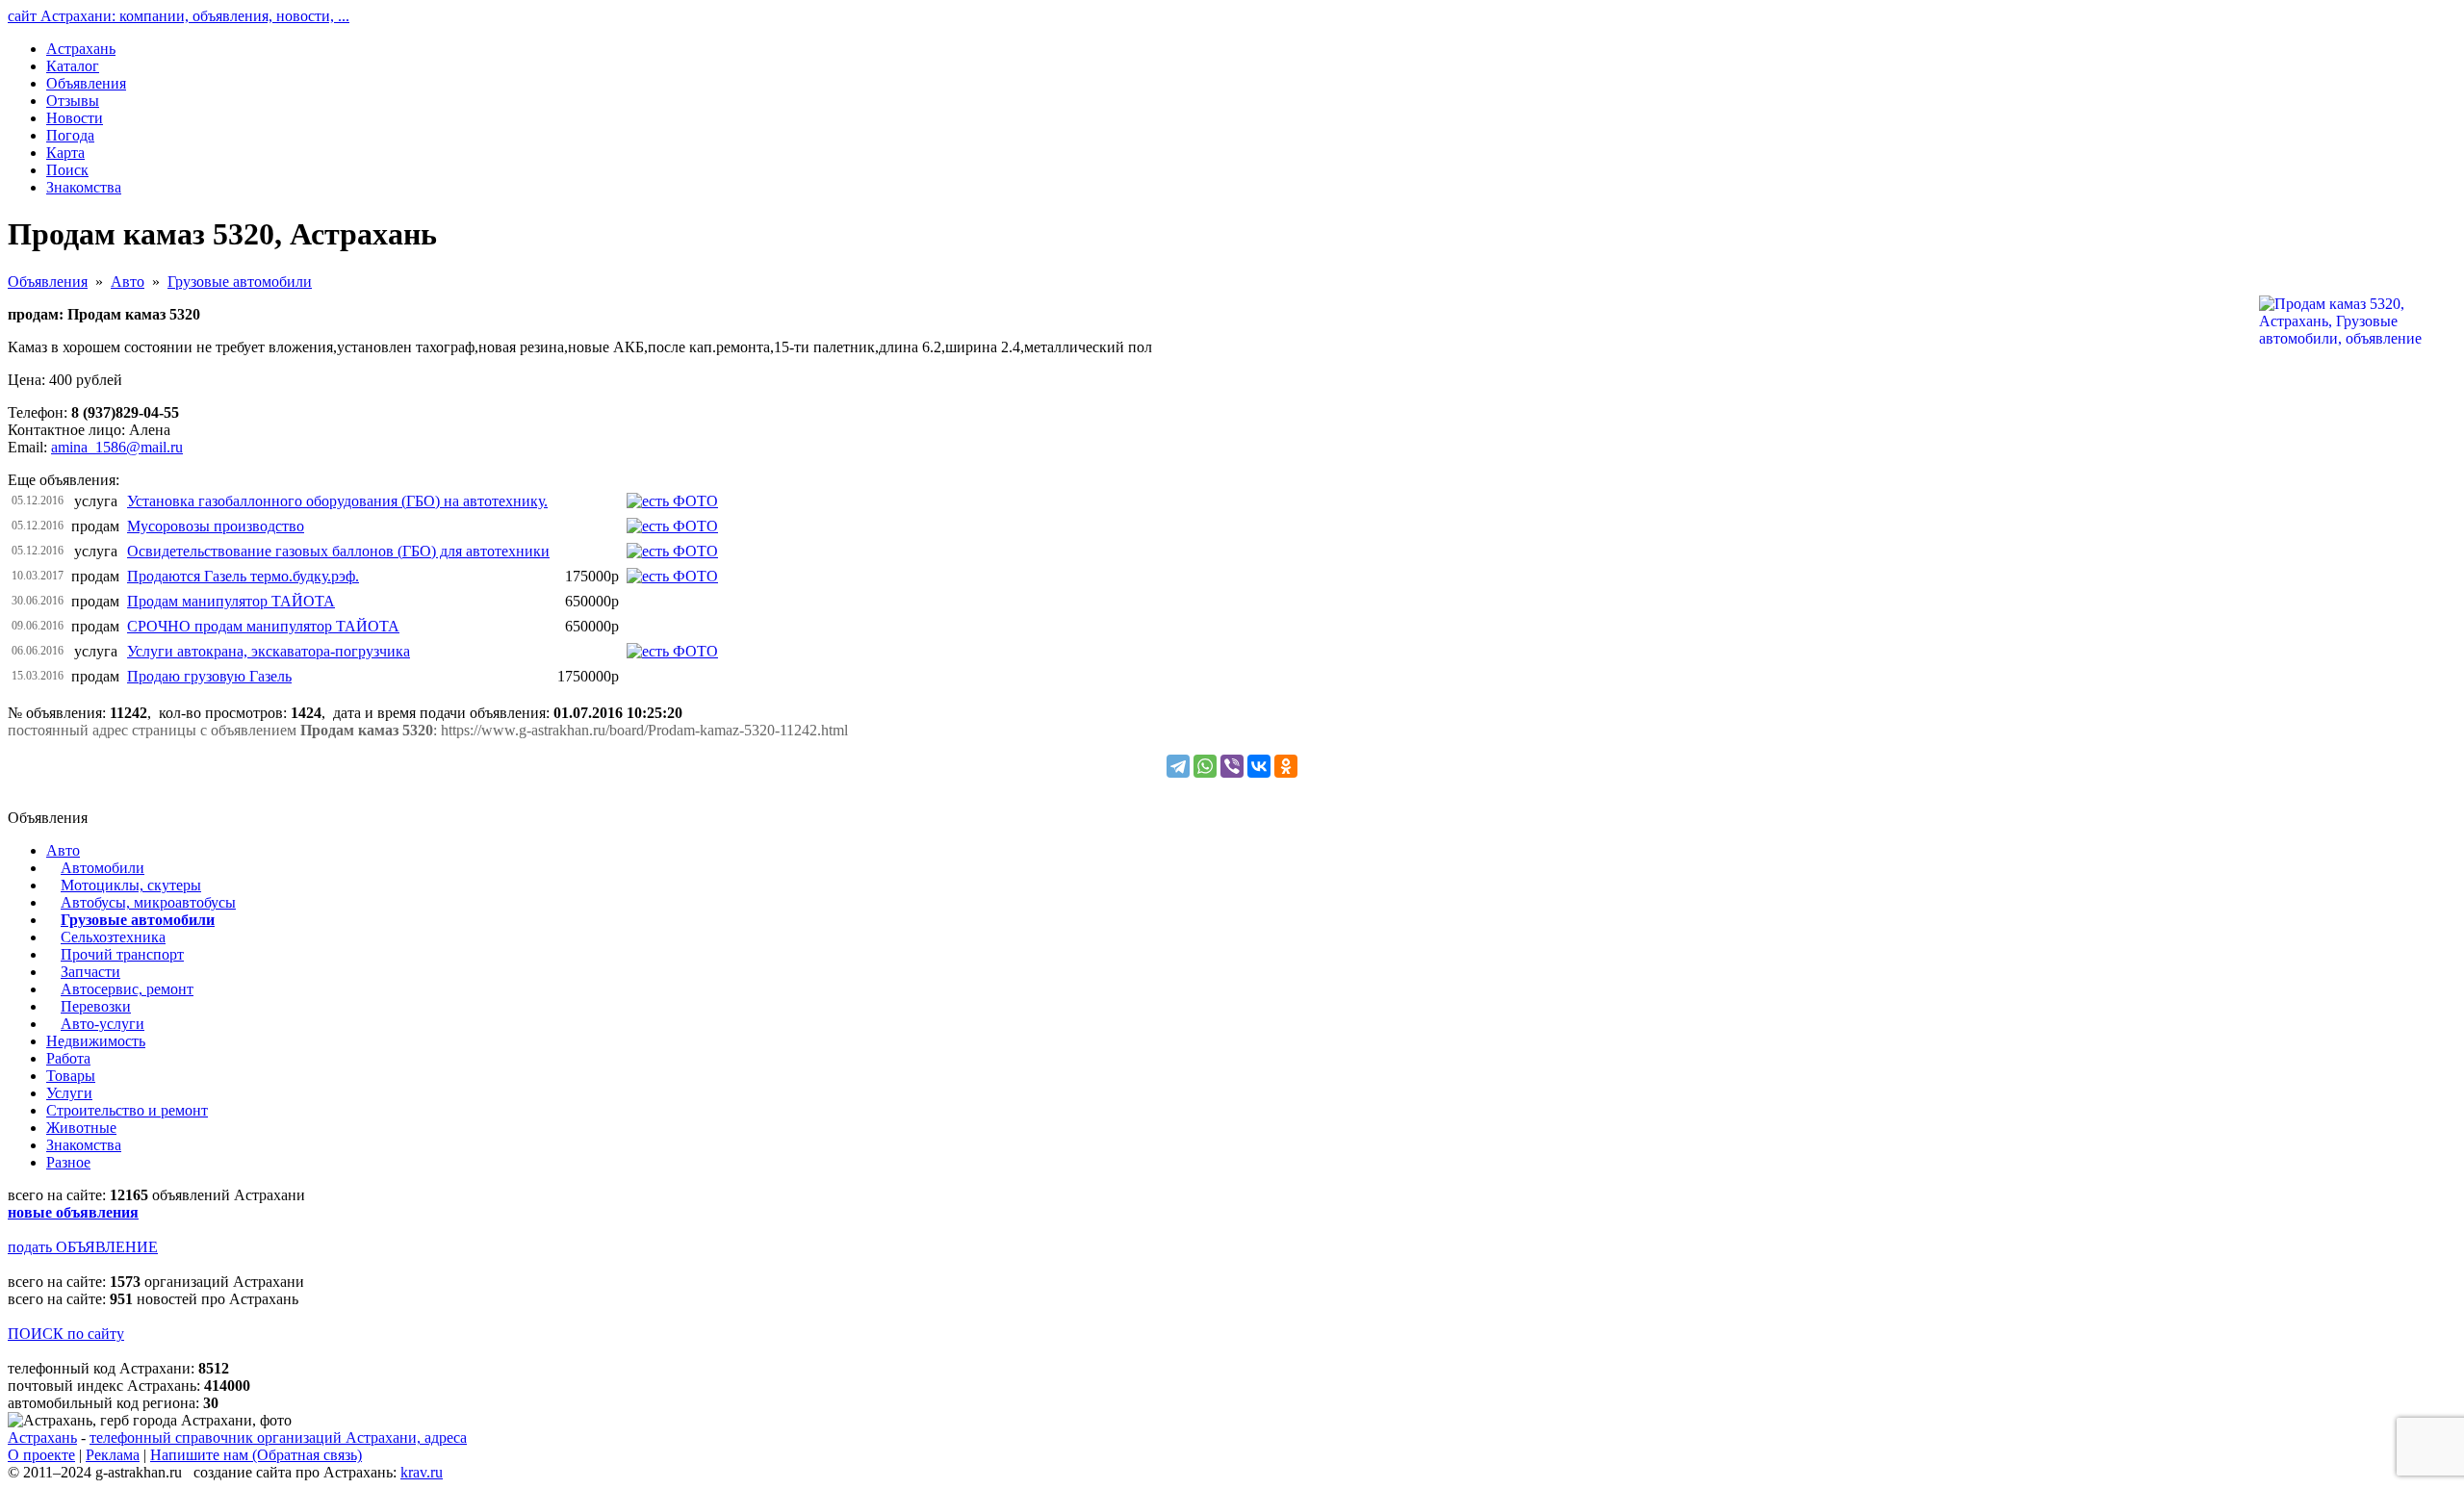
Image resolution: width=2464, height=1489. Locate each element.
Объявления (48, 282)
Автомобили (103, 868)
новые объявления (73, 1212)
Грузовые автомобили (240, 282)
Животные (81, 1128)
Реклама (113, 1455)
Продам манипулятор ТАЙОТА (231, 601)
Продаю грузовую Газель (209, 676)
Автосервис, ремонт (127, 989)
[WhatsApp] (1205, 766)
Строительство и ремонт (127, 1110)
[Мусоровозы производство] (672, 526)
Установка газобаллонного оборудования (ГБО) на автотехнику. (337, 501)
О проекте (41, 1455)
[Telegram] (1178, 766)
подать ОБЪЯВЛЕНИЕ (83, 1247)
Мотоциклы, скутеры (131, 885)
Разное (68, 1162)
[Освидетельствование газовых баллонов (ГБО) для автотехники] (672, 551)
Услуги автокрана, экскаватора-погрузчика (269, 651)
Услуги (69, 1093)
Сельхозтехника (113, 937)
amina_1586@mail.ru (117, 447)
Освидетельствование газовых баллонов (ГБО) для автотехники (338, 551)
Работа (68, 1058)
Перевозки (96, 1006)
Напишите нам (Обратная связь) (256, 1455)
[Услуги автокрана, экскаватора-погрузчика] (672, 651)
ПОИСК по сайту (66, 1334)
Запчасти (90, 972)
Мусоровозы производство (216, 526)
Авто (128, 282)
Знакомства (84, 1145)
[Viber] (1232, 766)
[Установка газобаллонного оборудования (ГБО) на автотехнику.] (672, 501)
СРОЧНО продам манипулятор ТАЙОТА (263, 626)
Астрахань (42, 1438)
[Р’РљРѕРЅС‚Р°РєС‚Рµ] (1259, 766)
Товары (71, 1076)
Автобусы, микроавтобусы (148, 902)
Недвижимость (96, 1041)
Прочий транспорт (122, 954)
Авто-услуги (103, 1024)
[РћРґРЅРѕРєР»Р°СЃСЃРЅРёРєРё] (1286, 766)
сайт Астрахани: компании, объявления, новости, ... (179, 16)
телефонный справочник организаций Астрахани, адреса (278, 1438)
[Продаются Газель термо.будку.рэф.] (672, 576)
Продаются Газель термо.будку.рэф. (243, 576)
